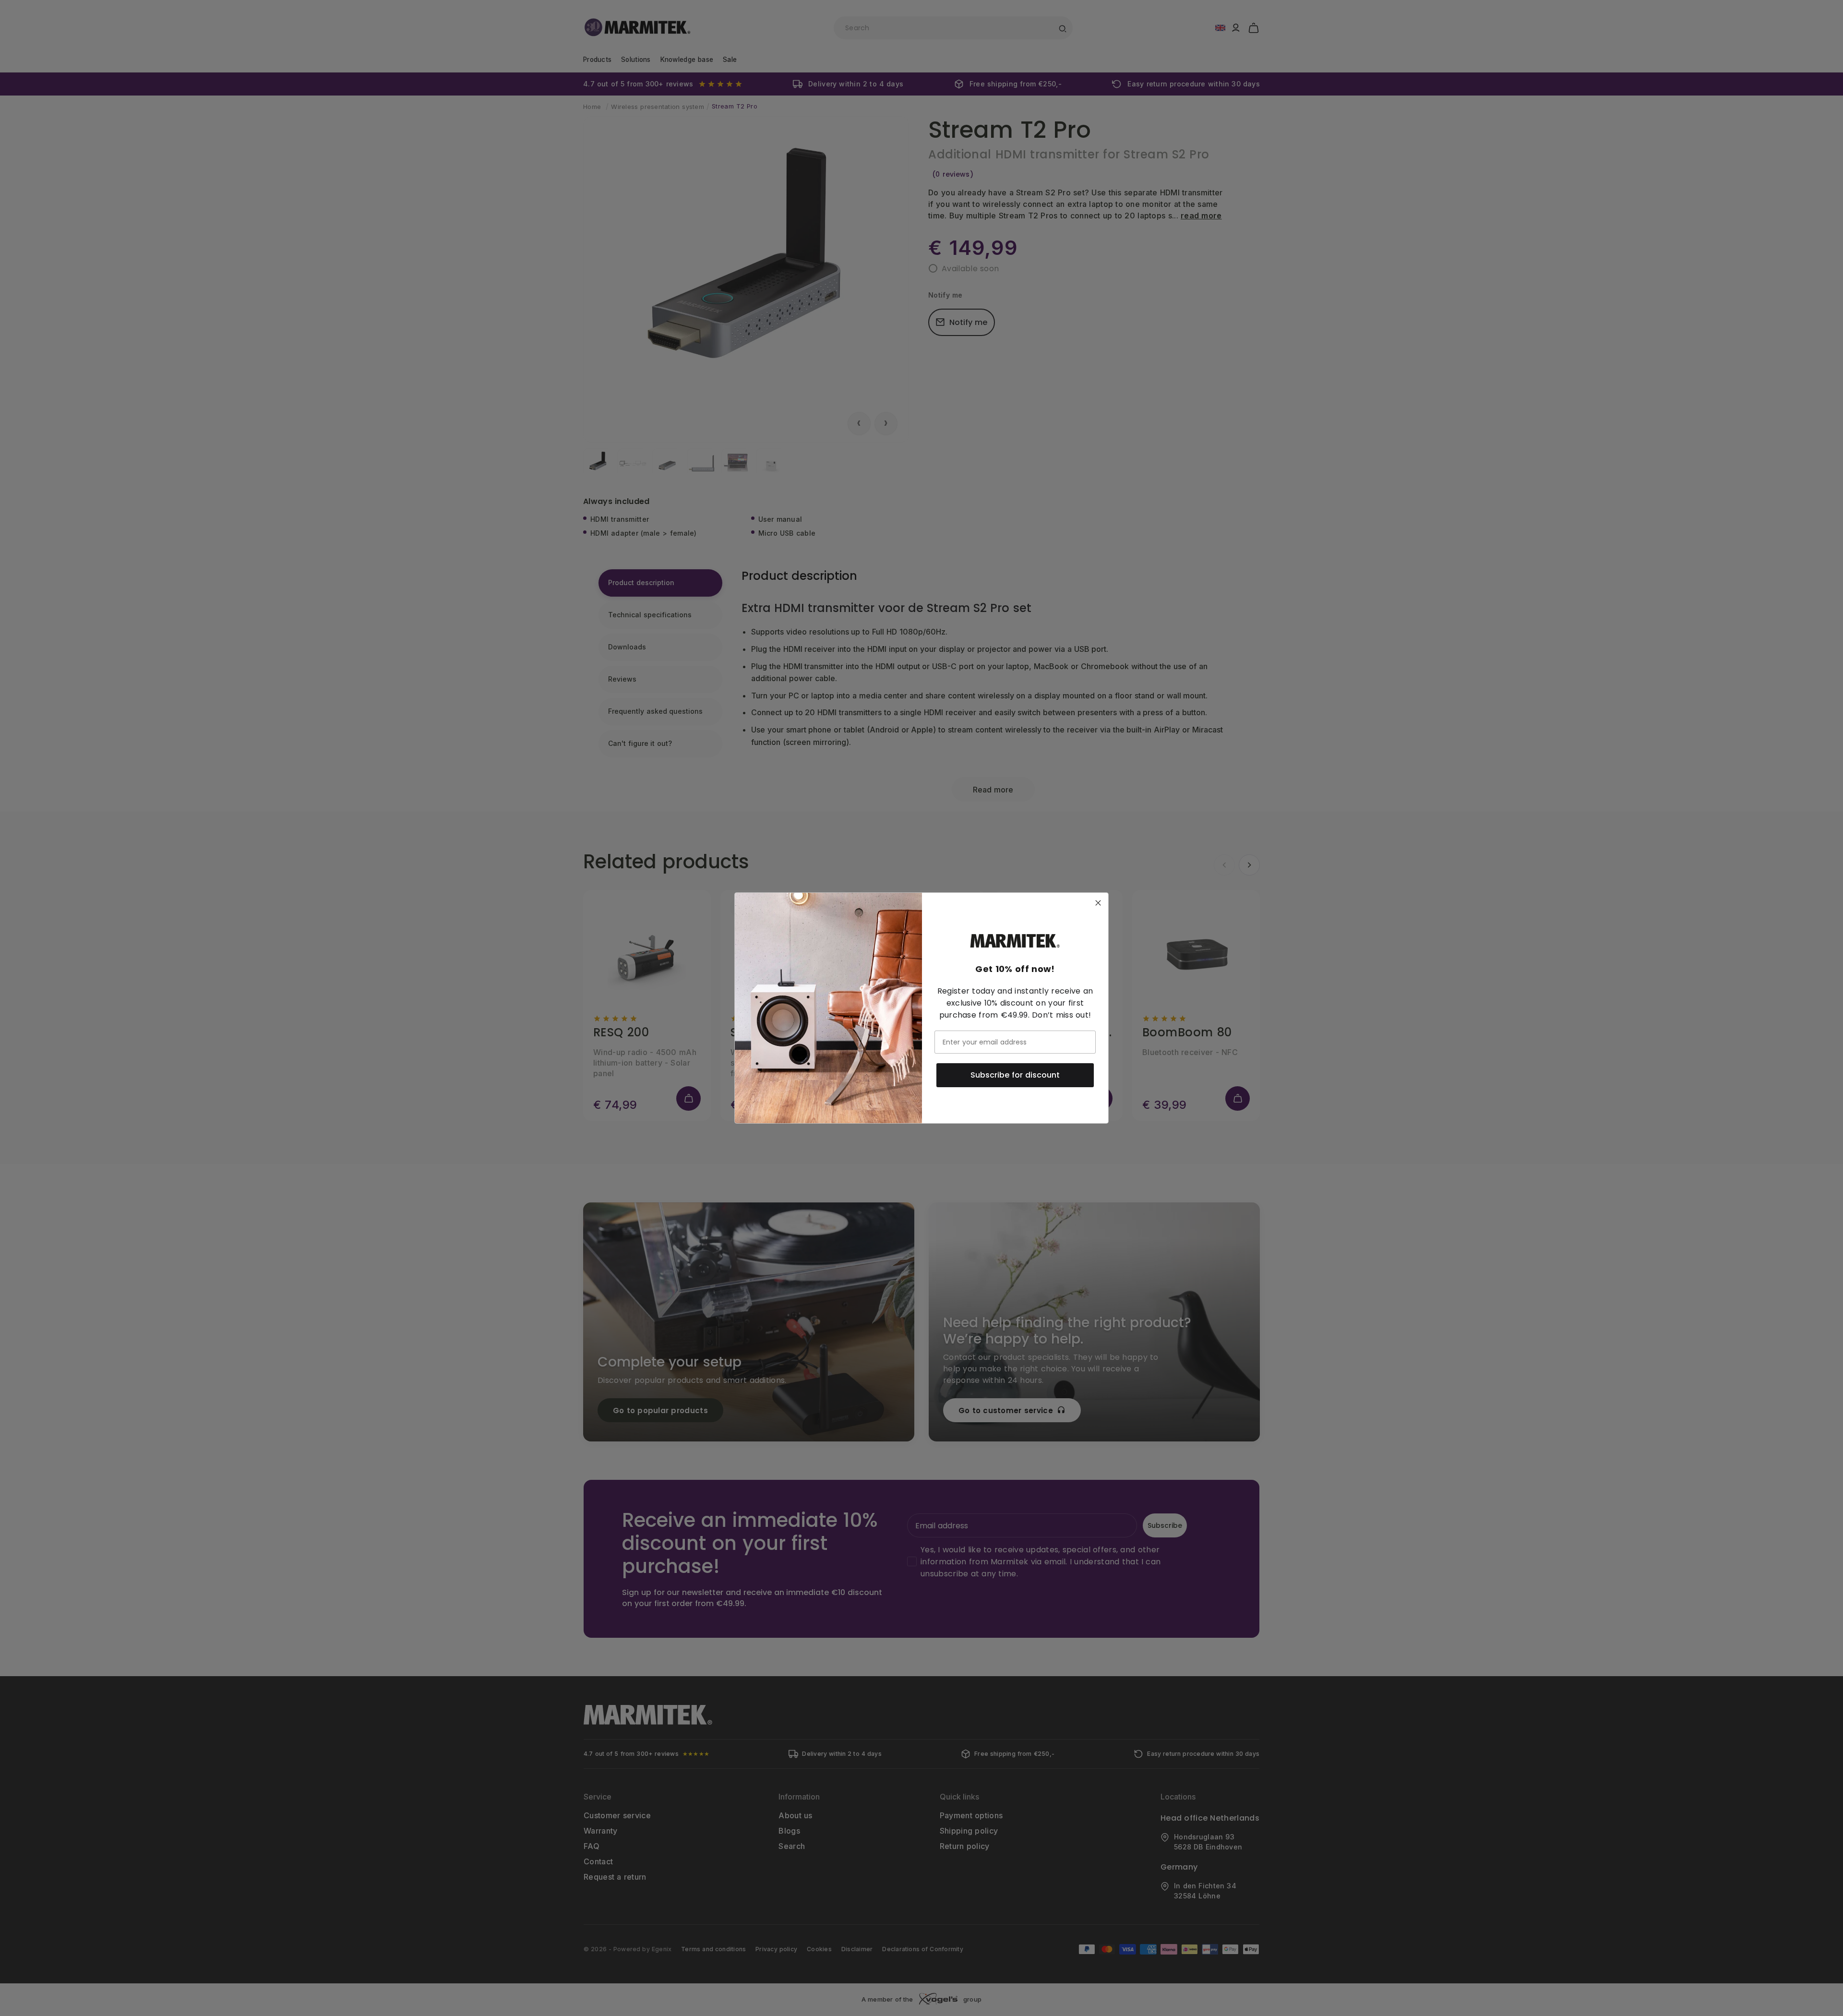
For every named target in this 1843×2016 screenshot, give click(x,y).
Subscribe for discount (1015, 1075)
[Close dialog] (1098, 903)
